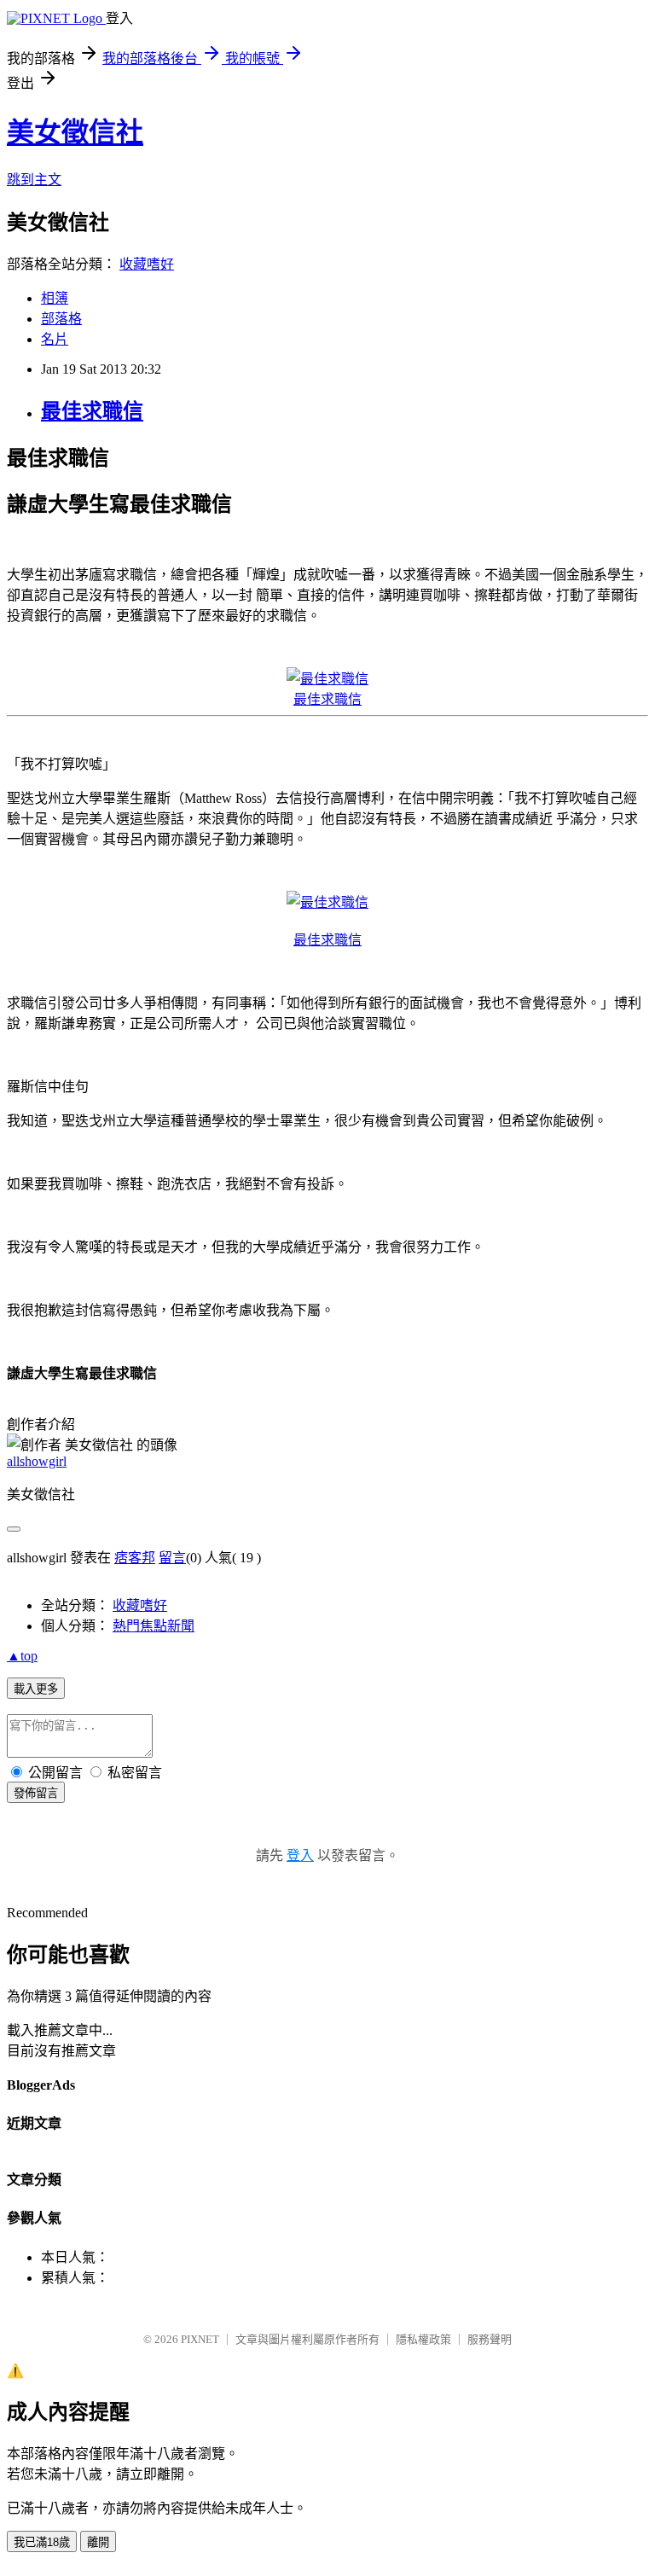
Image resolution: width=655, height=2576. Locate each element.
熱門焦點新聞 (154, 1626)
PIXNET (200, 2339)
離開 (98, 2542)
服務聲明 (490, 2339)
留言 (172, 1558)
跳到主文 (34, 180)
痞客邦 (135, 1558)
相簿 (55, 298)
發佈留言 (36, 1793)
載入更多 (36, 1689)
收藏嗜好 (147, 264)
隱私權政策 (423, 2339)
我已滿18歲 (42, 2542)
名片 (55, 339)
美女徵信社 (75, 132)
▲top (22, 1656)
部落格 (61, 319)
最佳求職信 (92, 411)
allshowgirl (37, 1461)
